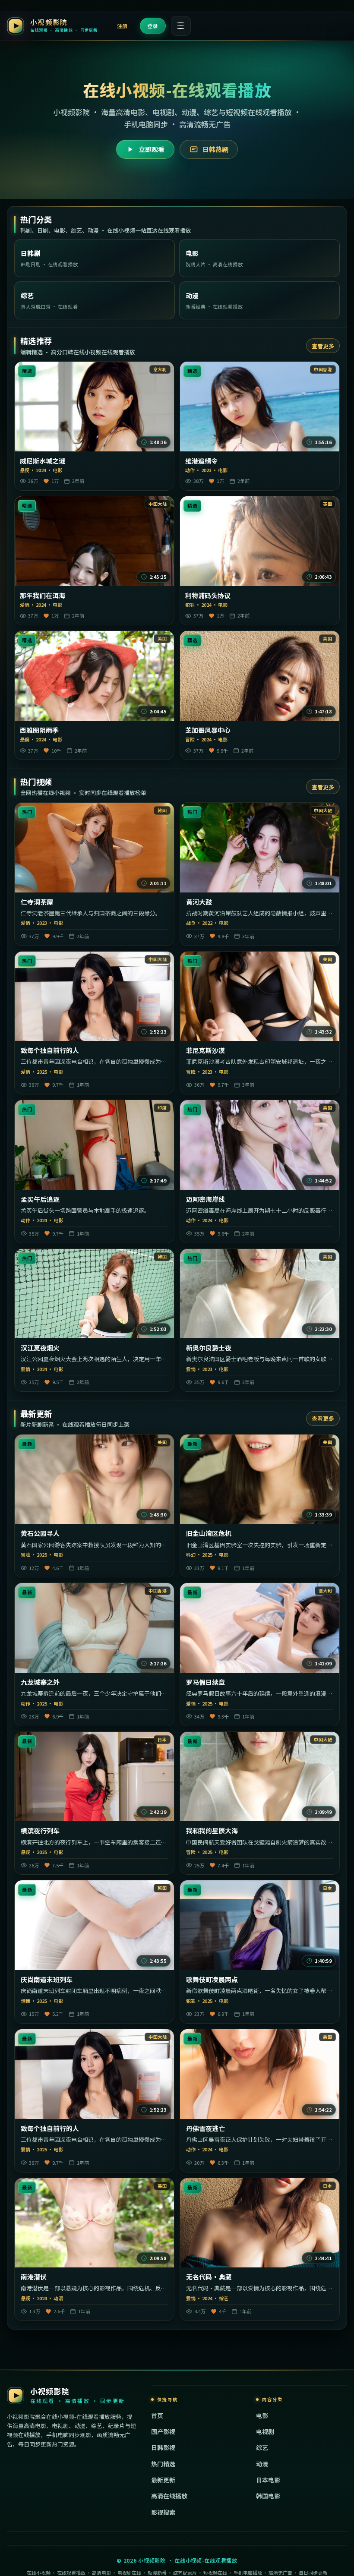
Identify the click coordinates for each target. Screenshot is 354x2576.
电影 (262, 2415)
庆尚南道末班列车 (47, 1980)
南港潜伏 (34, 2277)
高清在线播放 (169, 2496)
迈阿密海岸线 (205, 1199)
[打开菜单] (181, 26)
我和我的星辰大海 (212, 1831)
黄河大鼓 (199, 902)
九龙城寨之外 (40, 1682)
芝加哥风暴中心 (208, 730)
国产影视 (163, 2431)
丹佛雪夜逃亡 (205, 2128)
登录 (153, 26)
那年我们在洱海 (43, 596)
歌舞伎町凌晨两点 (212, 1980)
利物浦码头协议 (208, 596)
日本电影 (268, 2480)
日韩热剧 (215, 149)
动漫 (262, 2464)
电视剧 (265, 2431)
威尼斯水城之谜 (43, 461)
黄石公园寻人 (40, 1533)
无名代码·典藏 (209, 2277)
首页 (157, 2415)
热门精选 (163, 2464)
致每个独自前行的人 (50, 1050)
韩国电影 (268, 2496)
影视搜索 (163, 2512)
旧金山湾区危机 (209, 1533)
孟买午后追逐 (40, 1199)
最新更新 (163, 2480)
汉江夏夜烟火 (40, 1348)
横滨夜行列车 (40, 1831)
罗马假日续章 (205, 1682)
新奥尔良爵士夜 (209, 1348)
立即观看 (152, 149)
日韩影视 (163, 2447)
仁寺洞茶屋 (37, 902)
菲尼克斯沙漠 (205, 1050)
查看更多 (323, 346)
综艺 (262, 2447)
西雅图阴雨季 (39, 730)
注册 (122, 26)
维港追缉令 (201, 461)
